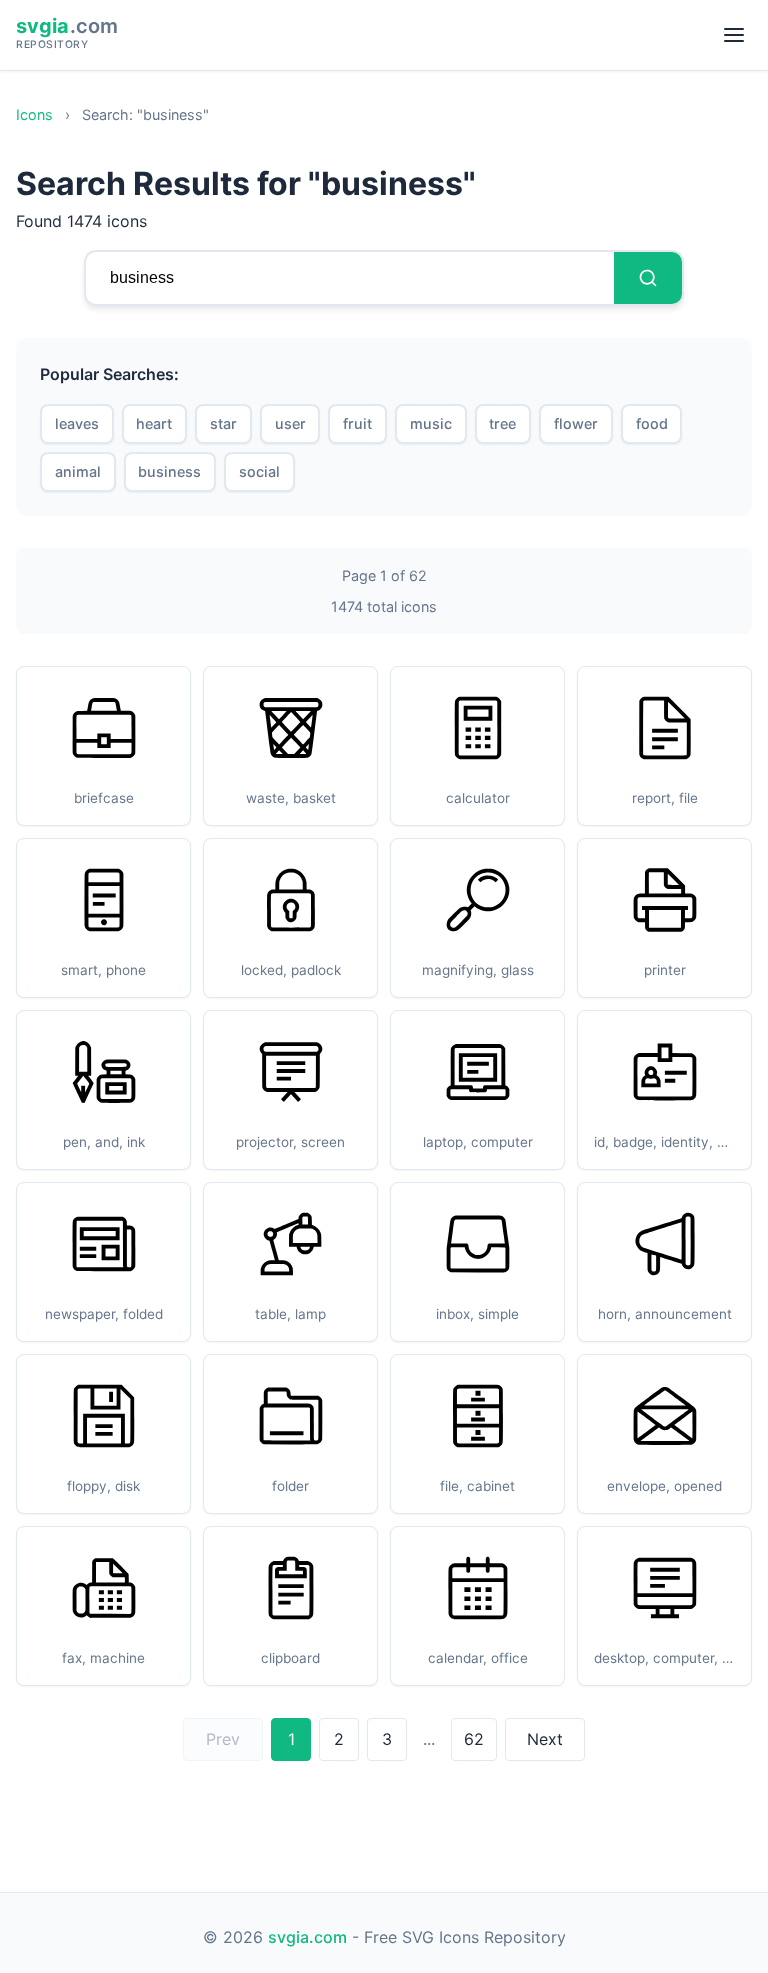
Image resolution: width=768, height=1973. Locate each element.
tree (502, 423)
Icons (34, 114)
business (169, 471)
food (652, 423)
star (223, 423)
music (431, 423)
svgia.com (307, 1937)
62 (474, 1739)
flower (576, 423)
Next (545, 1739)
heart (154, 423)
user (290, 423)
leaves (77, 423)
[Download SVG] (166, 699)
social (259, 471)
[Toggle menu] (734, 35)
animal (78, 471)
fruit (357, 423)
